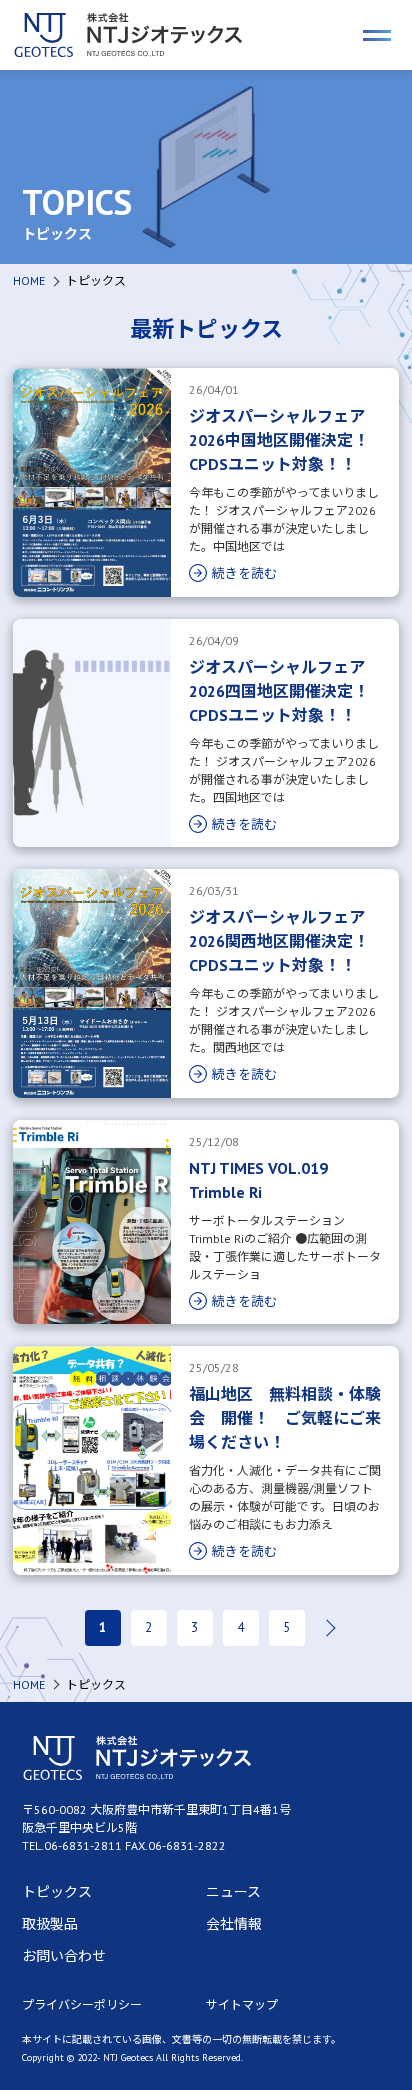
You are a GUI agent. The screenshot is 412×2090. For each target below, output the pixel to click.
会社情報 (234, 1924)
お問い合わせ (64, 1956)
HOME (29, 280)
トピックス (57, 1892)
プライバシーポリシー (82, 2004)
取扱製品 (50, 1924)
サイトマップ (242, 2004)
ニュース (233, 1892)
